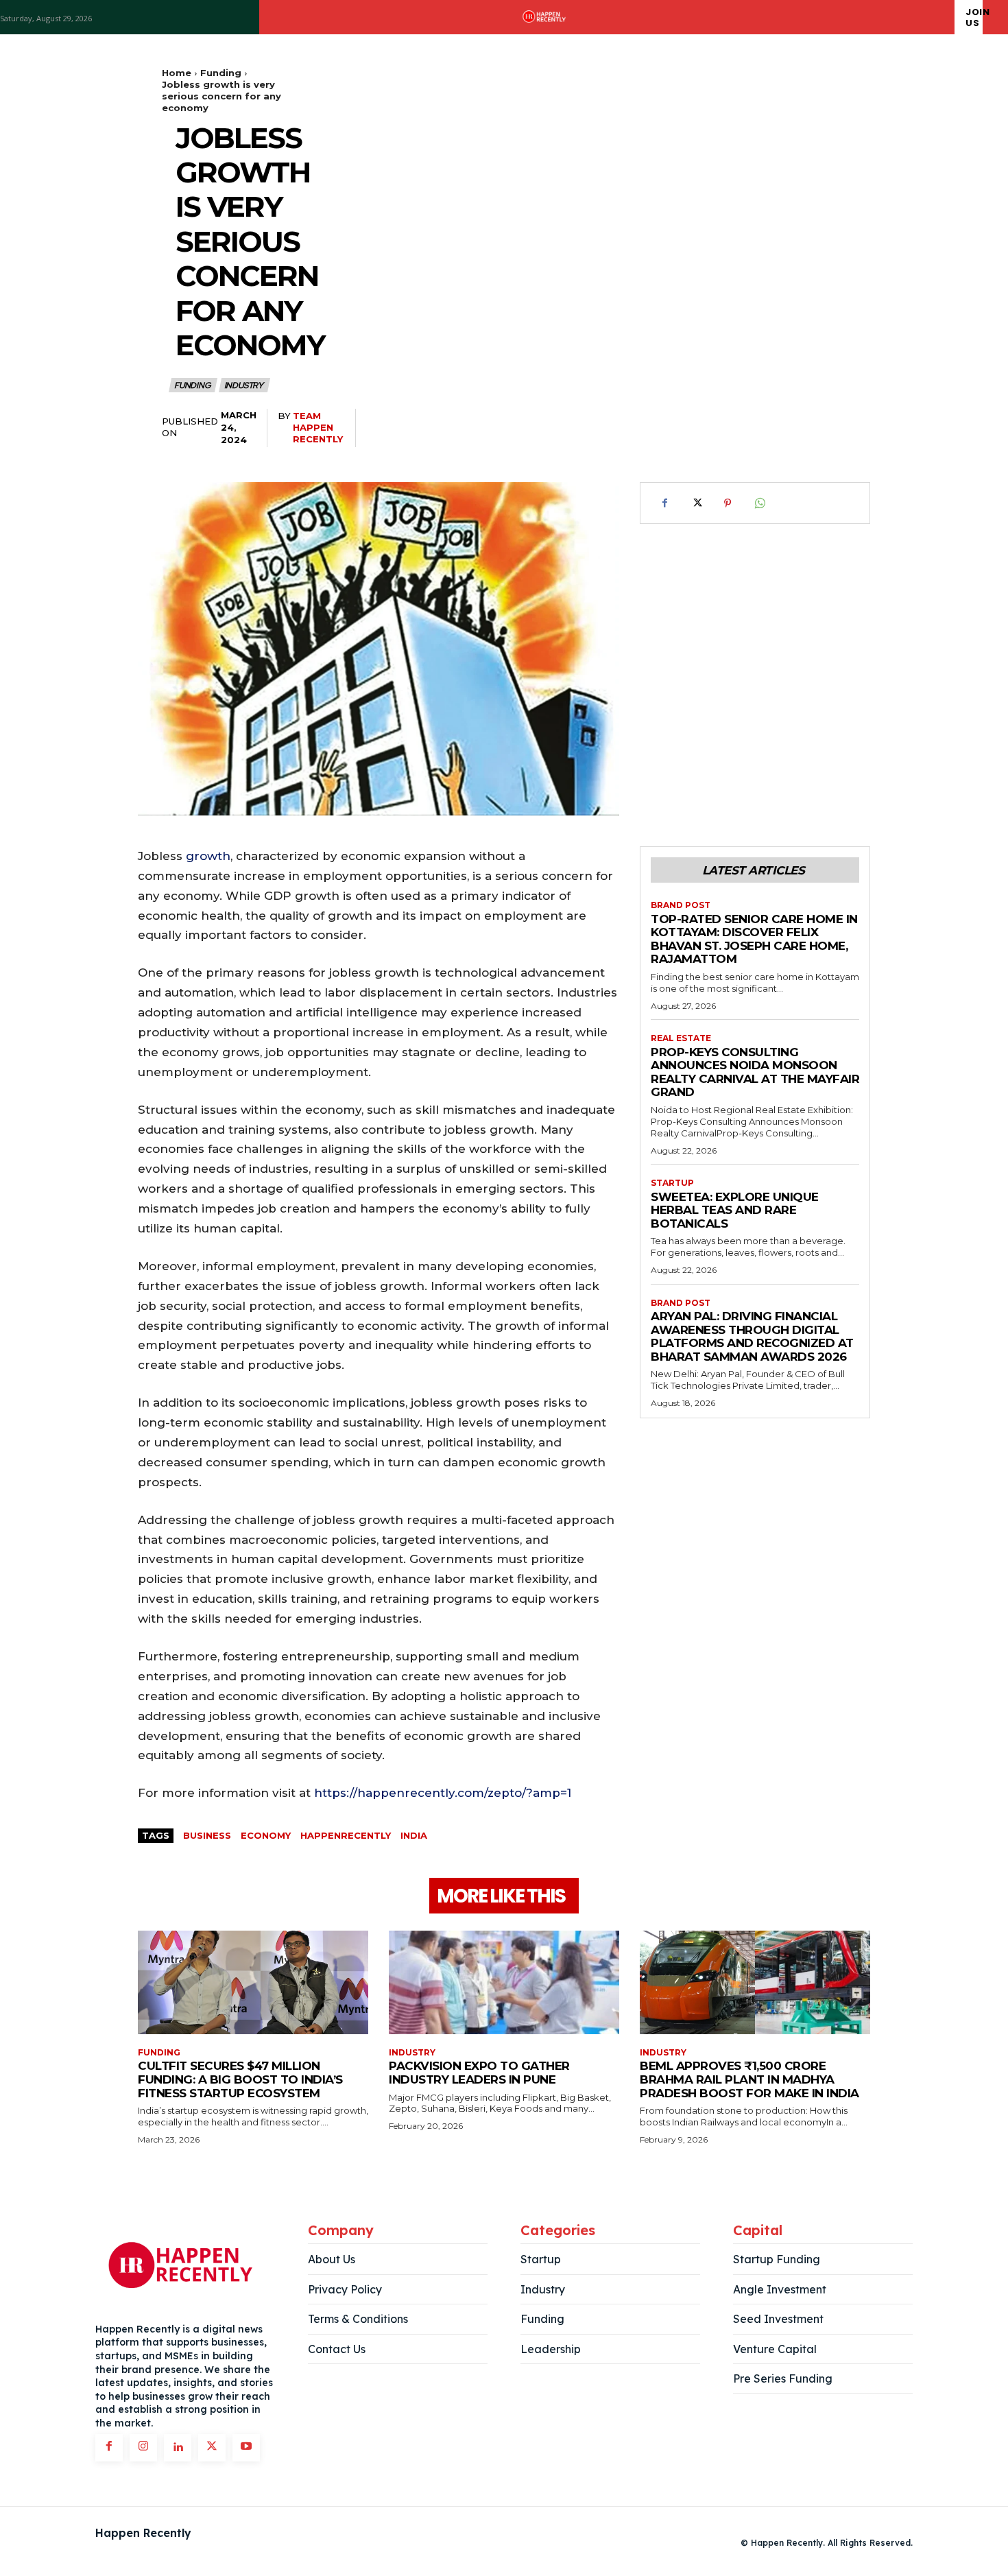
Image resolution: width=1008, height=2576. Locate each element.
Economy (266, 1835)
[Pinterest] (728, 503)
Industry (244, 385)
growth (208, 856)
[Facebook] (664, 503)
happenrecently (346, 1835)
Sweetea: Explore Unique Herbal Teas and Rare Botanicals (735, 1210)
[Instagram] (143, 2448)
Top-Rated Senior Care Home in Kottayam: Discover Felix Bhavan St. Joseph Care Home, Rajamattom (754, 939)
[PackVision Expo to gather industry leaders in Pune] (504, 1982)
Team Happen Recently (318, 427)
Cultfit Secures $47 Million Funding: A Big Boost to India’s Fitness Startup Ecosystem (240, 2079)
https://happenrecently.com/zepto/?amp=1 (443, 1793)
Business (207, 1835)
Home (177, 73)
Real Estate (681, 1038)
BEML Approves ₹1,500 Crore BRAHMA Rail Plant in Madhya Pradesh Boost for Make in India (749, 2079)
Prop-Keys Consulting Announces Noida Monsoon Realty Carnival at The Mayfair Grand (755, 1072)
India (414, 1835)
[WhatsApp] (759, 503)
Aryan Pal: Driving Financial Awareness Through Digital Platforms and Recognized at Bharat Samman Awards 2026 (752, 1336)
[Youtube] (246, 2448)
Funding (221, 73)
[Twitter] (696, 503)
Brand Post (681, 905)
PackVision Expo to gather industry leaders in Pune (479, 2073)
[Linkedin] (178, 2448)
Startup (672, 1183)
